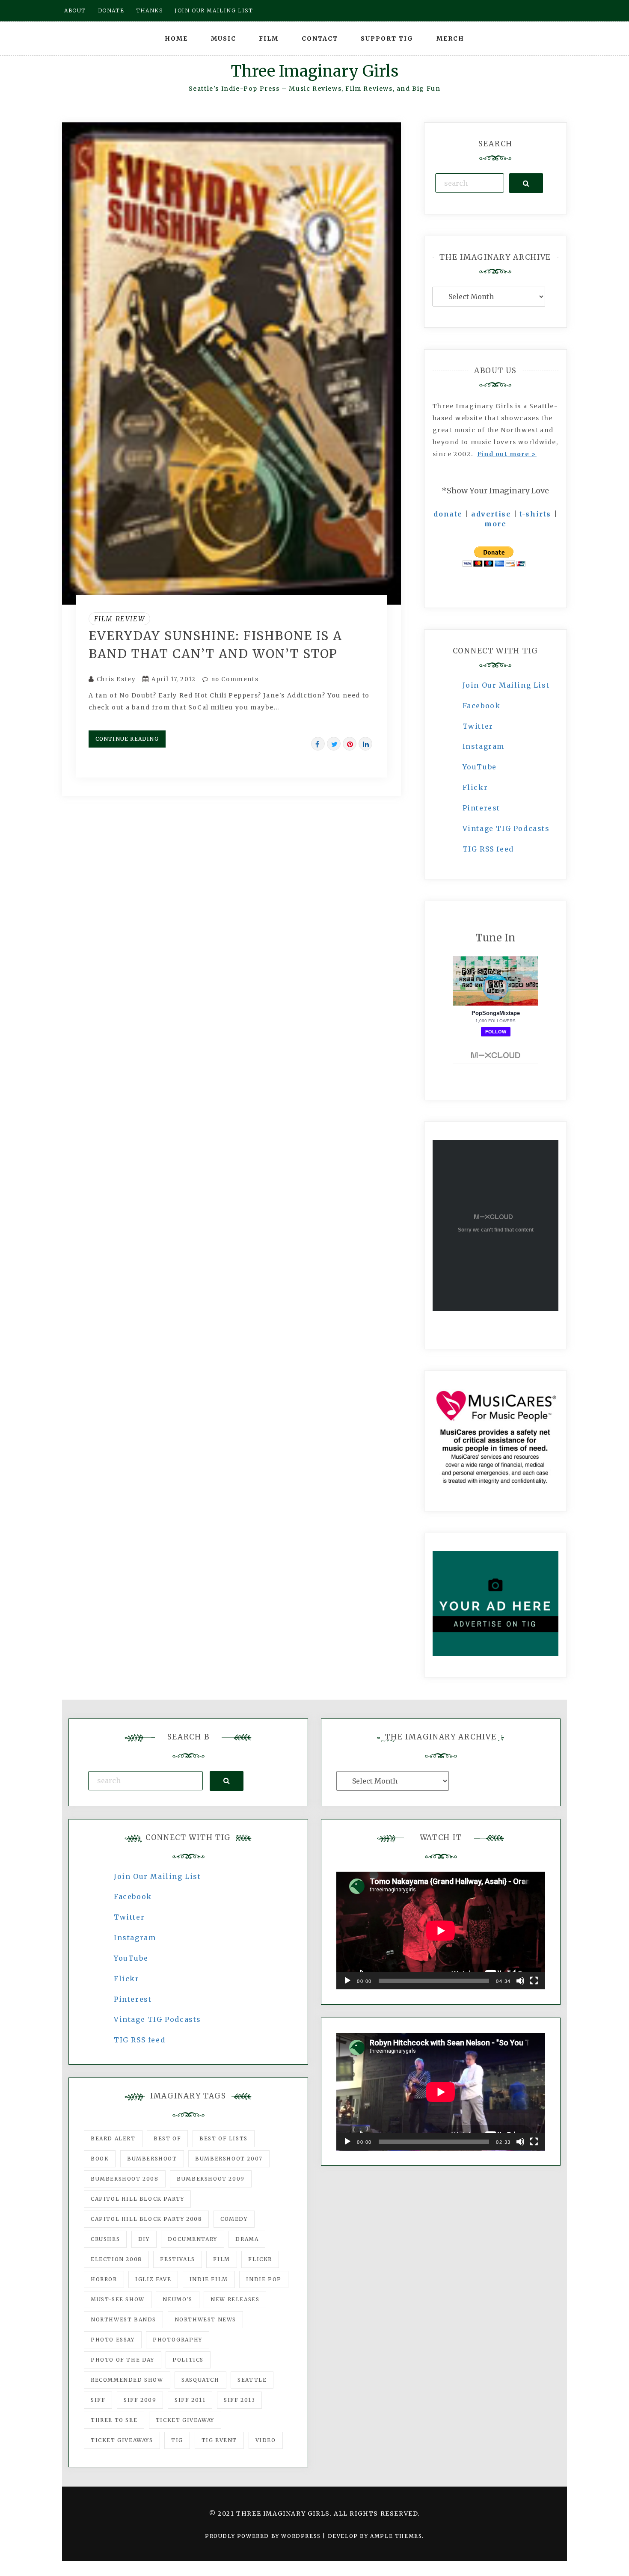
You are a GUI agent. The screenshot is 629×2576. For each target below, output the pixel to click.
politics (188, 2360)
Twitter (478, 726)
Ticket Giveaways (122, 2440)
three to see (114, 2420)
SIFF (98, 2400)
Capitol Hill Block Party (137, 2199)
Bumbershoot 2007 (229, 2159)
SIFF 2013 (239, 2400)
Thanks (150, 10)
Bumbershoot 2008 (125, 2179)
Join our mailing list (214, 10)
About (75, 10)
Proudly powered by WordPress (264, 2536)
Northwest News (205, 2319)
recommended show (127, 2380)
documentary (193, 2239)
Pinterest (481, 808)
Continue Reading (127, 739)
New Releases (235, 2299)
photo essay (113, 2340)
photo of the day (123, 2360)
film (221, 2259)
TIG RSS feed (488, 849)
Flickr (475, 787)
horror (104, 2279)
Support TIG (387, 39)
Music (224, 39)
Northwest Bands (123, 2319)
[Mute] (520, 1981)
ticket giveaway (185, 2420)
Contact (320, 39)
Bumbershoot (152, 2159)
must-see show (118, 2299)
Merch (450, 39)
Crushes (105, 2239)
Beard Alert (113, 2138)
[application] (441, 1931)
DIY (144, 2239)
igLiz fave (153, 2279)
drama (247, 2239)
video (266, 2440)
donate (448, 514)
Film (269, 39)
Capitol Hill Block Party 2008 (146, 2219)
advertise (491, 514)
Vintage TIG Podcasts (506, 828)
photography (178, 2340)
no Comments (234, 679)
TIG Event (219, 2440)
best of (167, 2138)
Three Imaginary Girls (314, 71)
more (495, 524)
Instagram (484, 746)
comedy (234, 2219)
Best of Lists (224, 2138)
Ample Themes (396, 2536)
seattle (252, 2380)
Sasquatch (200, 2380)
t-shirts (535, 514)
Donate (111, 10)
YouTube (480, 767)
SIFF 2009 (140, 2400)
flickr (260, 2259)
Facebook (482, 706)
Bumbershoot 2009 (211, 2179)
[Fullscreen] (534, 1981)
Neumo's (177, 2299)
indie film (209, 2279)
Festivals (177, 2259)
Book (100, 2159)
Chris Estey (116, 679)
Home (176, 39)
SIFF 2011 (190, 2400)
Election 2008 (116, 2259)
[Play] (347, 1981)
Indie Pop (264, 2279)
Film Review (120, 619)
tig (177, 2440)
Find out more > (507, 454)
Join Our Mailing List (506, 685)
